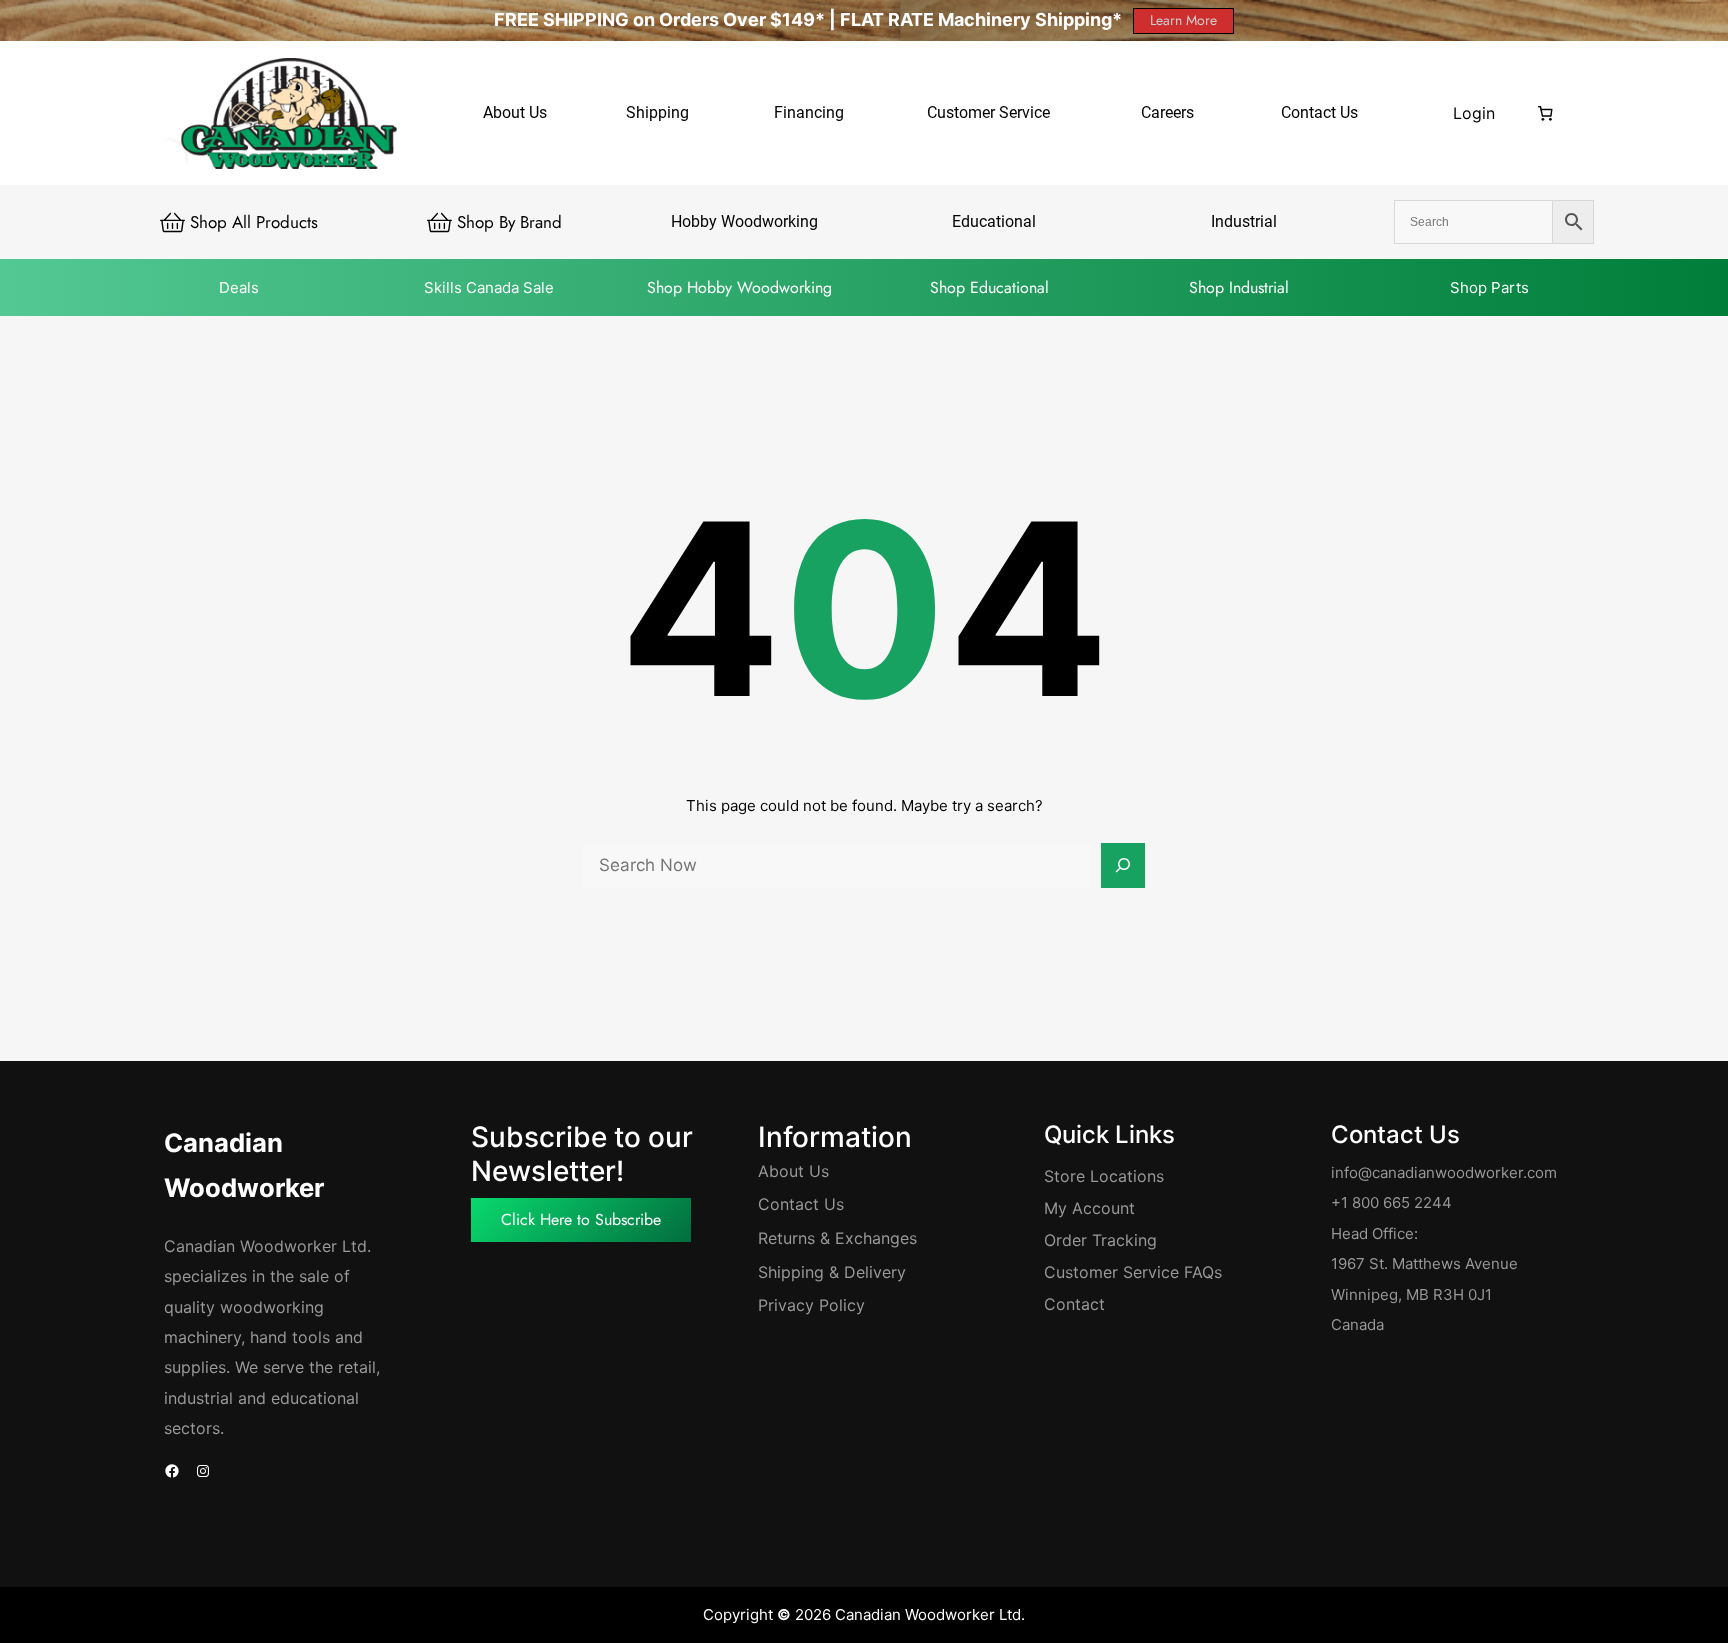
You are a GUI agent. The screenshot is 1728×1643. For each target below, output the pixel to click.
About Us (793, 1171)
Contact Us (801, 1204)
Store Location (1100, 1176)
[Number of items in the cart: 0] (1546, 113)
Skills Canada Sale (489, 287)
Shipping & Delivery (832, 1272)
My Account (1089, 1208)
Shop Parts (1489, 287)
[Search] (1123, 866)
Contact (1074, 1304)
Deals (239, 287)
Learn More (1183, 20)
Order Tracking (1100, 1240)
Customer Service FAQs (1133, 1272)
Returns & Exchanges (837, 1238)
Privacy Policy (811, 1305)
